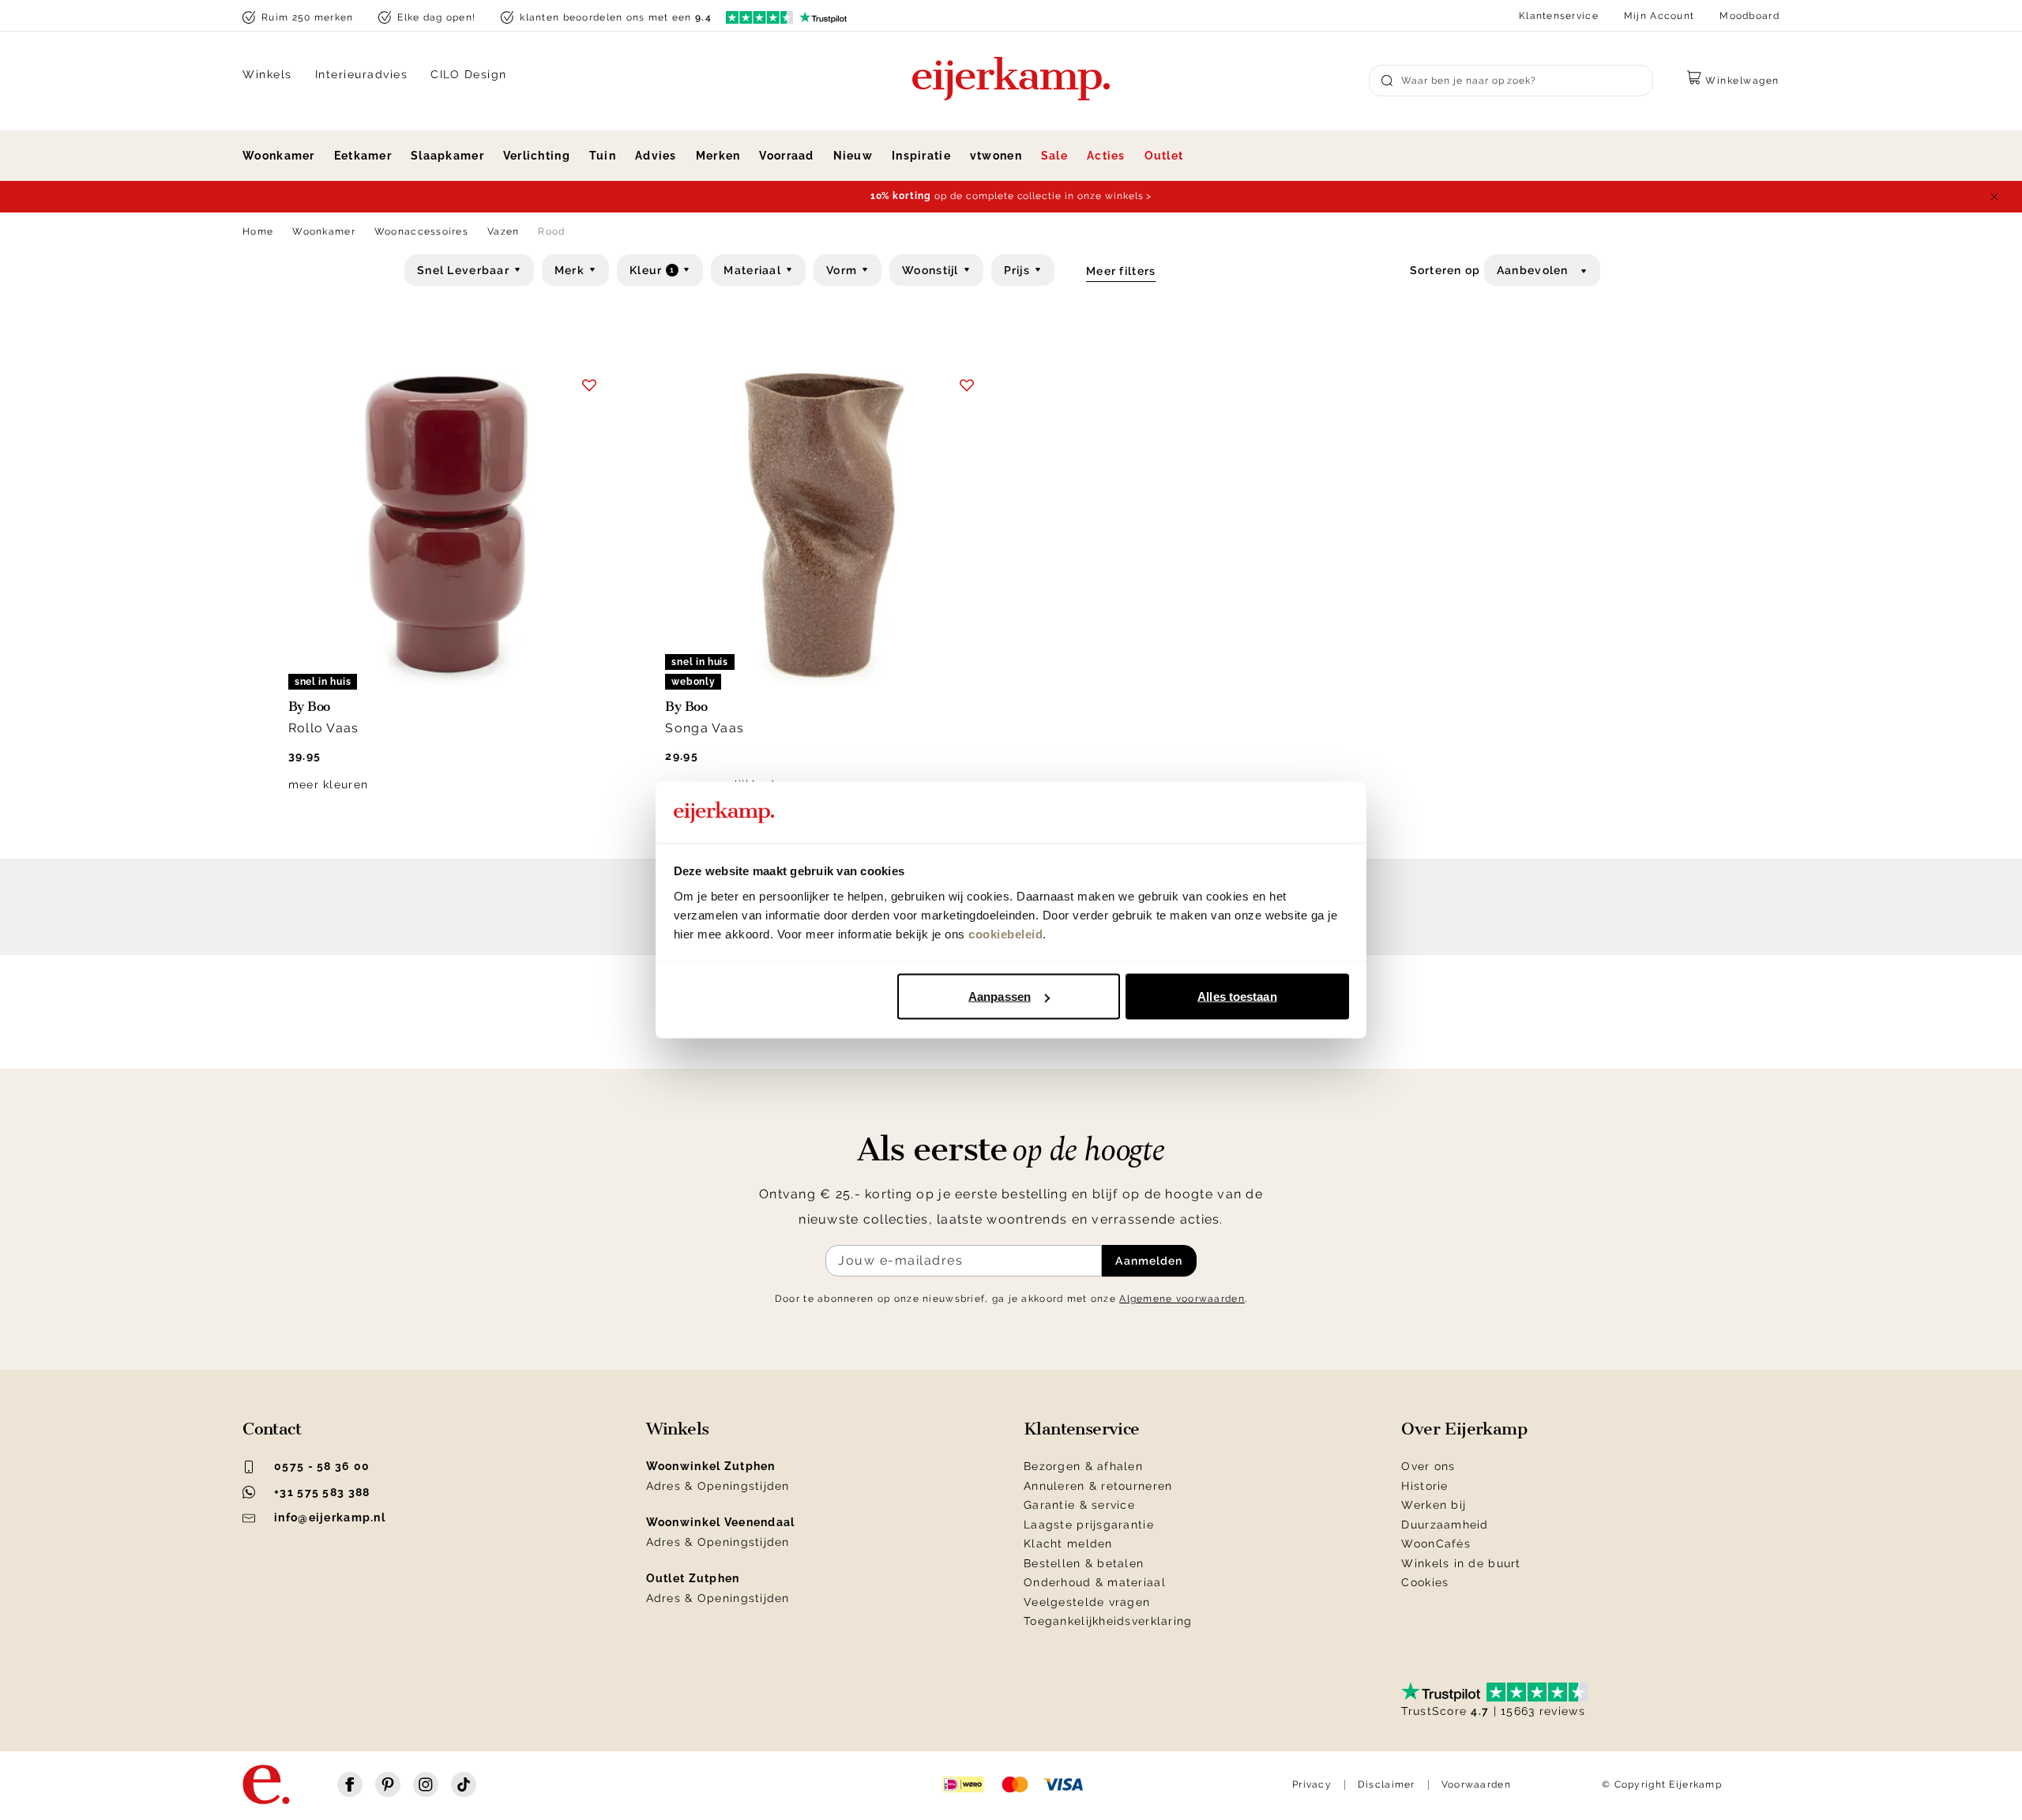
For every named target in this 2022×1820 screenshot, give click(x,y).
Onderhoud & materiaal (1095, 1582)
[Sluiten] (1994, 197)
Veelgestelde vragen (1087, 1602)
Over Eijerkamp (1464, 1429)
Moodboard (1750, 16)
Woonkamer (279, 156)
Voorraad (786, 156)
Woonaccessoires (421, 231)
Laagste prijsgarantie (1089, 1525)
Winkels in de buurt (1461, 1563)
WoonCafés (1436, 1544)
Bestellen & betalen (1084, 1563)
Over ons (1428, 1466)
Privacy (1312, 1784)
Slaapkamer (447, 156)
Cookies (1425, 1582)
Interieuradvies (362, 74)
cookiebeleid (1005, 933)
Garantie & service (1079, 1505)
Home (258, 231)
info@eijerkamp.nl (330, 1517)
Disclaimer (1387, 1784)
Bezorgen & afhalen (1083, 1466)
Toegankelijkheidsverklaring (1108, 1621)
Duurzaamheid (1445, 1525)
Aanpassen (1000, 996)
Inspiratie (921, 156)
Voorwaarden (1476, 1784)
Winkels (267, 74)
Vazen (503, 231)
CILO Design (469, 74)
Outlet (1164, 156)
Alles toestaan (1237, 996)
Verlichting (537, 156)
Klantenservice (1559, 16)
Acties (1106, 156)
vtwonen (996, 156)
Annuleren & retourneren (1098, 1486)
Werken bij (1434, 1505)
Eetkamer (363, 156)
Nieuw (853, 156)
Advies (656, 156)
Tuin (603, 156)
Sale (1054, 156)
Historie (1424, 1486)
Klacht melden (1068, 1544)
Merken (718, 156)
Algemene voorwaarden (1182, 1299)
